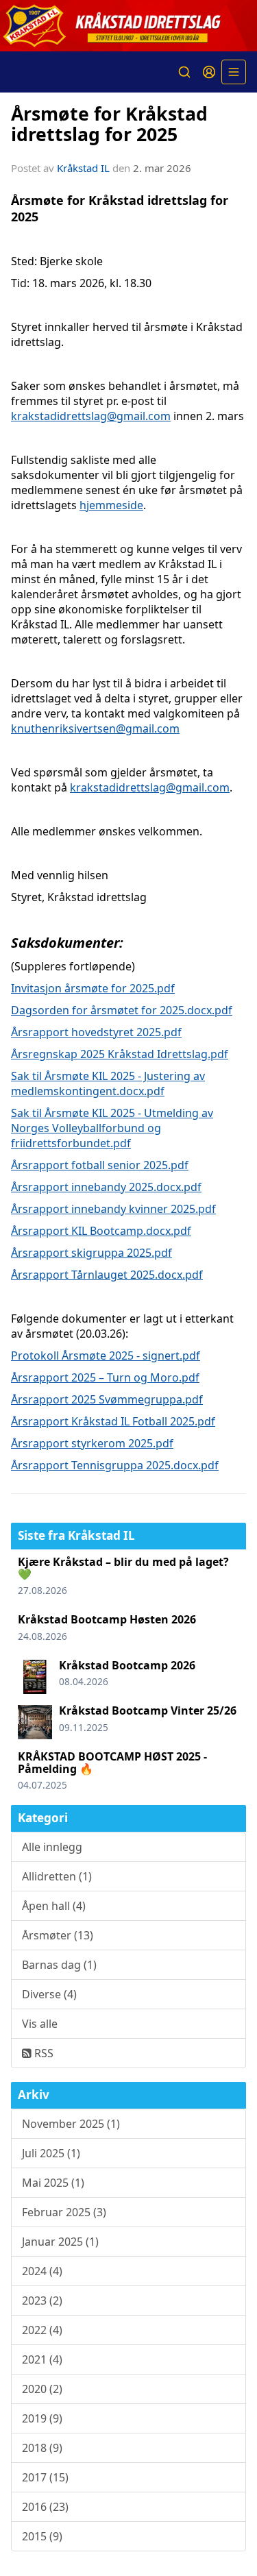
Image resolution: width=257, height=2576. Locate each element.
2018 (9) (42, 2448)
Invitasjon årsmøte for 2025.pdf (93, 988)
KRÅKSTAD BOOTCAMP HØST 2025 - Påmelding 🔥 (112, 1763)
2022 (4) (42, 2330)
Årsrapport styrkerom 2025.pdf (92, 1443)
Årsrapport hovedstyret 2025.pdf (96, 1032)
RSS (42, 2053)
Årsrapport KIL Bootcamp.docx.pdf (101, 1231)
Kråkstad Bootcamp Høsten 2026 (107, 1619)
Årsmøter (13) (58, 1935)
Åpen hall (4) (54, 1906)
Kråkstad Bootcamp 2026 (127, 1665)
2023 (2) (42, 2301)
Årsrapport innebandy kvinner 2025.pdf (113, 1209)
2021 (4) (42, 2359)
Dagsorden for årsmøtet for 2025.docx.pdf (122, 1010)
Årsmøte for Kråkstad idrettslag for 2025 (109, 123)
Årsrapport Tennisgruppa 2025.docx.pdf (115, 1465)
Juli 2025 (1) (51, 2153)
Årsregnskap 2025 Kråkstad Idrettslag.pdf (120, 1054)
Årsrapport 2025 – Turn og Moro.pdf (105, 1377)
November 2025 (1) (71, 2124)
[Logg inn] (209, 72)
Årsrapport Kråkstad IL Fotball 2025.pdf (113, 1421)
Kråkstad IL (83, 168)
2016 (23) (45, 2507)
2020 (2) (42, 2389)
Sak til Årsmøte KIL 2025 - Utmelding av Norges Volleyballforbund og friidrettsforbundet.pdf (112, 1128)
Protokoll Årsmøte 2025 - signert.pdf (106, 1356)
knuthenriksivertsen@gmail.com (95, 728)
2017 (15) (45, 2477)
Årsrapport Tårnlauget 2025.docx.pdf (107, 1275)
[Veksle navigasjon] (234, 72)
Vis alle (40, 2024)
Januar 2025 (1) (60, 2242)
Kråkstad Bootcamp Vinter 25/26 (148, 1710)
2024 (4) (42, 2271)
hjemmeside (111, 505)
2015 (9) (42, 2536)
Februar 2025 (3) (64, 2212)
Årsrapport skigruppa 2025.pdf (91, 1253)
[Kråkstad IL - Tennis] (128, 26)
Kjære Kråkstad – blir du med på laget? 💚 (123, 1568)
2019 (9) (42, 2418)
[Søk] (184, 72)
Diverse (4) (49, 1994)
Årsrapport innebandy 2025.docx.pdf (106, 1187)
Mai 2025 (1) (53, 2183)
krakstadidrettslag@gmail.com (91, 416)
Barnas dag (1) (59, 1965)
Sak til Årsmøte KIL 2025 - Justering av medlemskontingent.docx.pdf (108, 1083)
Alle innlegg (52, 1847)
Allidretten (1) (57, 1876)
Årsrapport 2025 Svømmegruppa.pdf (107, 1399)
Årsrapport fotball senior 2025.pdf (100, 1165)
